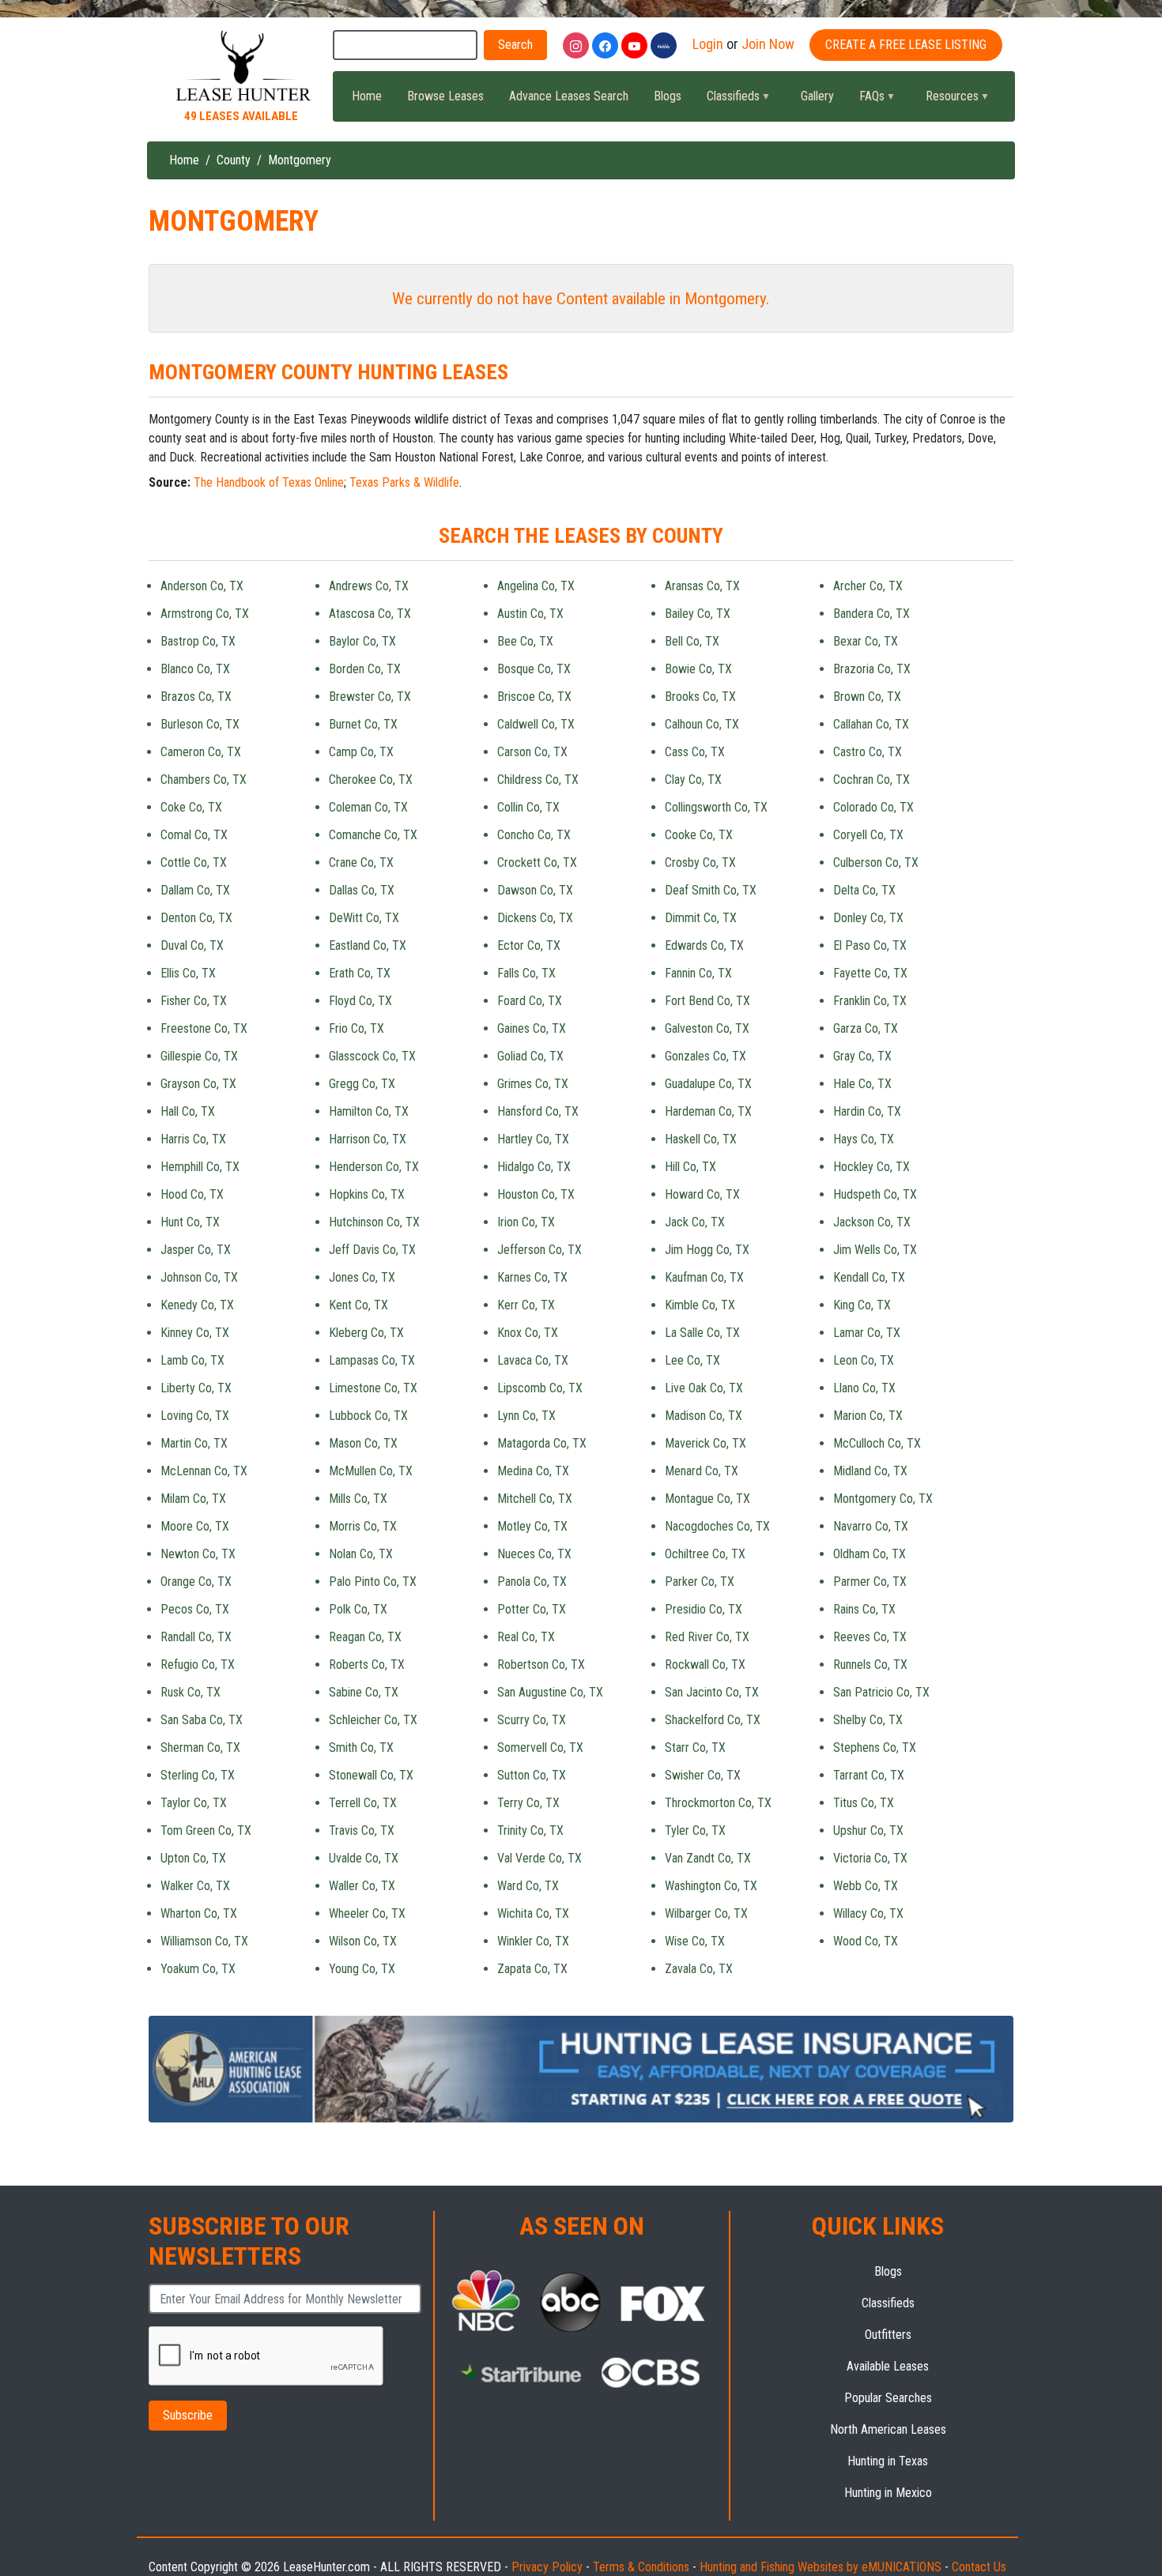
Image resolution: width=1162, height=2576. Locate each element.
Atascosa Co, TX (370, 614)
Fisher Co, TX (194, 1001)
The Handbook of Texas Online (269, 482)
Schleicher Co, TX (373, 1720)
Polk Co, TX (358, 1609)
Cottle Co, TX (194, 862)
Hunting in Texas (888, 2461)
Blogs (668, 96)
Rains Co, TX (864, 1609)
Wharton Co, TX (199, 1913)
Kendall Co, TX (869, 1277)
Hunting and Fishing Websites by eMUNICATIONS (821, 2567)
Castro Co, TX (868, 752)
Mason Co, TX (363, 1443)
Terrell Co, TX (363, 1803)
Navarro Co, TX (871, 1526)
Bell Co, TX (692, 641)
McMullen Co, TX (371, 1471)
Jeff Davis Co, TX (372, 1250)
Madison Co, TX (704, 1416)
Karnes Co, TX (532, 1277)
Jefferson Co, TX (539, 1250)
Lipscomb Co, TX (540, 1388)
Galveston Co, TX (707, 1028)
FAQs (866, 100)
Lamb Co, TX (192, 1360)
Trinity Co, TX (530, 1830)
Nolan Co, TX (361, 1554)
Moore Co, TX (195, 1526)
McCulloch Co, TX (877, 1443)
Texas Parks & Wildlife (404, 482)
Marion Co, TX (868, 1416)
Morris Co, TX (363, 1526)
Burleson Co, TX (200, 724)
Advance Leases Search (569, 96)
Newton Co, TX (198, 1554)
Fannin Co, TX (698, 973)
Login (708, 44)
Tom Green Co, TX (206, 1830)
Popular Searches (888, 2398)
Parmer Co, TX (870, 1582)
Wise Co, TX (695, 1941)
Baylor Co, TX (362, 641)
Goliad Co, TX (530, 1056)
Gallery (817, 96)
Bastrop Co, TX (198, 641)
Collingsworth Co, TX (716, 807)
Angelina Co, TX (536, 586)
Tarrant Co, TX (869, 1775)
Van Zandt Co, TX (708, 1858)
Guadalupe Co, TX (708, 1084)
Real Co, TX (526, 1637)
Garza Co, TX (866, 1028)
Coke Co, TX (191, 807)
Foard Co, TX (530, 1001)
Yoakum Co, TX (198, 1969)
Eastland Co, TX (368, 945)
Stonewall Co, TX (371, 1775)
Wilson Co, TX (363, 1941)
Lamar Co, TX (867, 1333)
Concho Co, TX (534, 835)
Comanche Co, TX (373, 835)
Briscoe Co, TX (534, 697)
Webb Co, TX (866, 1886)
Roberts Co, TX (367, 1665)
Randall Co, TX (196, 1637)
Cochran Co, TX (871, 780)
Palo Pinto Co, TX (373, 1582)
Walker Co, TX (195, 1886)
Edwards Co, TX (704, 945)
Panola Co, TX (532, 1582)
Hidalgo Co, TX (534, 1167)
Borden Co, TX (365, 669)
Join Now (768, 44)
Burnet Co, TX (363, 724)
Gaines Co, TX (532, 1028)
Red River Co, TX (707, 1637)
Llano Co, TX (864, 1388)
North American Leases (888, 2429)
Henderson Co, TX (374, 1167)
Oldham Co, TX (870, 1554)
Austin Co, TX (530, 614)
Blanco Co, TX (195, 669)
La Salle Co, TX (702, 1333)
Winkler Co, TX (533, 1941)
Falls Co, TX (526, 973)
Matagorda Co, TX (542, 1443)
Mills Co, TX (358, 1499)
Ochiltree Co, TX (705, 1554)
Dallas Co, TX (362, 890)
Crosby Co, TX (700, 862)
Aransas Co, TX (702, 586)
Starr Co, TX (695, 1747)
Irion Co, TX (526, 1222)
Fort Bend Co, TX (707, 1001)
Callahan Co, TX (871, 724)
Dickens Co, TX (535, 918)
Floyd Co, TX (360, 1001)
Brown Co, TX (867, 697)
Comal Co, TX (194, 835)
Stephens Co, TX (875, 1747)
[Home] (241, 67)
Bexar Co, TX (866, 641)
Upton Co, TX (193, 1858)
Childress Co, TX (538, 780)
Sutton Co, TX (532, 1775)
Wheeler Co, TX (367, 1913)
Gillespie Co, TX (199, 1056)
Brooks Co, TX (700, 697)
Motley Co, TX (532, 1526)
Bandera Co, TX (871, 614)
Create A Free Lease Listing (906, 45)
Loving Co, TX (195, 1416)
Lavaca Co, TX (533, 1360)
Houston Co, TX (536, 1194)
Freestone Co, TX (204, 1028)
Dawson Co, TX (535, 890)
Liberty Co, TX (196, 1388)
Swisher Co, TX (703, 1775)
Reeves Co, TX (870, 1637)
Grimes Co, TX (533, 1084)
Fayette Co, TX (870, 973)
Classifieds (727, 100)
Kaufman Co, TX (704, 1277)
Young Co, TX (362, 1969)
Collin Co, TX (528, 807)
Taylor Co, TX (194, 1803)
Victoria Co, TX (870, 1858)
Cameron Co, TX (201, 752)
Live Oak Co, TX (704, 1388)
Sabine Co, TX (364, 1692)
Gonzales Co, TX (705, 1056)
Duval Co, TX (192, 945)
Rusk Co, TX (191, 1692)
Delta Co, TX (864, 890)
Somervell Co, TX (540, 1747)
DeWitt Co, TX (364, 918)
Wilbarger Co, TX (706, 1913)
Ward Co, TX (528, 1886)
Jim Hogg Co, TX (707, 1250)
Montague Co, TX (707, 1499)
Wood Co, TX (866, 1941)
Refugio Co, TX (198, 1665)
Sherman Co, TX (200, 1747)
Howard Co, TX (702, 1194)
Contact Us (979, 2567)
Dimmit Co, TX (701, 918)
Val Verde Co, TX (539, 1858)
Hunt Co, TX (190, 1222)
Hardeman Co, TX (708, 1111)
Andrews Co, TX (369, 586)
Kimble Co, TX (700, 1305)
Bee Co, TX (525, 641)
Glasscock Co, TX (372, 1056)
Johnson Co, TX (199, 1277)
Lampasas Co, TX (372, 1360)
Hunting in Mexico (888, 2493)
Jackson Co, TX (872, 1222)
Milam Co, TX (193, 1499)
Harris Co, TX (193, 1139)
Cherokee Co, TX (371, 780)
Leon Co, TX (864, 1360)
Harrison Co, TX (368, 1139)
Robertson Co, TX (541, 1665)
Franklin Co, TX (870, 1001)
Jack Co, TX (695, 1222)
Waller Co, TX (362, 1886)
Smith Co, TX (361, 1747)
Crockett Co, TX (537, 862)
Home (367, 96)
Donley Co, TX (868, 918)
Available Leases (888, 2366)
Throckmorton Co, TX (718, 1803)
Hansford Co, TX (538, 1111)
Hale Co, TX (862, 1084)
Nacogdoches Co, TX (717, 1526)
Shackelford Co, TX (713, 1720)
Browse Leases (445, 96)
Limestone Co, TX (373, 1388)
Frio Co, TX (357, 1028)
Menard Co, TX (702, 1471)
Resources (946, 100)
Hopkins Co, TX (367, 1194)
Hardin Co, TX (867, 1111)
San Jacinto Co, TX (712, 1692)
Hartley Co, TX (533, 1139)
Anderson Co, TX (202, 586)
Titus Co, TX (864, 1803)
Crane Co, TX (361, 862)
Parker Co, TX (700, 1582)
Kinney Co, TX (195, 1333)
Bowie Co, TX (698, 669)
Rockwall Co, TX (705, 1665)
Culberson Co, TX (876, 862)
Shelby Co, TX (868, 1720)
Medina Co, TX (533, 1471)
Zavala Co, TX (699, 1969)
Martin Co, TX (194, 1443)
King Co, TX (862, 1305)
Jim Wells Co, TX (875, 1250)
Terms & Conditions (641, 2567)
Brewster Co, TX (370, 697)
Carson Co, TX (532, 752)
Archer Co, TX (868, 586)
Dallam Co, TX (195, 890)
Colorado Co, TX (873, 807)
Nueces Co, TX (534, 1554)
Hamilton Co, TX (369, 1111)
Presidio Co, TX (704, 1609)
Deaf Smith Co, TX (711, 890)
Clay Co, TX (693, 780)
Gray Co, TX (862, 1056)
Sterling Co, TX (198, 1775)
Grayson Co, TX (198, 1084)
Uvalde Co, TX (364, 1858)
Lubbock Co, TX (368, 1416)
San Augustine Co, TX (550, 1692)
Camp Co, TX (361, 752)
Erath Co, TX (360, 973)
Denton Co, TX (196, 918)
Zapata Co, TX (532, 1969)
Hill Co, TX (690, 1167)
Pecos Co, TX (195, 1609)
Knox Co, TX (528, 1333)
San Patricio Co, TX (881, 1692)
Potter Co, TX (532, 1609)
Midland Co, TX (870, 1471)
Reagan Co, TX (365, 1637)
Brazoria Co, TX (872, 669)
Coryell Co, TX (868, 835)
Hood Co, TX (192, 1194)
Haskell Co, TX (701, 1139)
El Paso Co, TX (870, 945)
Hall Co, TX (188, 1111)
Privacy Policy (547, 2567)
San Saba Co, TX (202, 1720)
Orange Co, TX (196, 1582)
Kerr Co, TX (526, 1305)
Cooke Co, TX (699, 835)
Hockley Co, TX (871, 1167)
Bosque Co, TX (534, 669)
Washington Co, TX (711, 1886)
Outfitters (888, 2335)
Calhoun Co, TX (702, 724)
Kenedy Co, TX (197, 1305)
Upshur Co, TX (868, 1830)
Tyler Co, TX (695, 1830)
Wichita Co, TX (533, 1913)
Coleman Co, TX (368, 807)
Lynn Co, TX (526, 1416)
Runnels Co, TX (870, 1665)
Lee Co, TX (692, 1360)
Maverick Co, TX (705, 1443)
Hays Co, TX (864, 1139)
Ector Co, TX (529, 945)
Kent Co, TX (358, 1305)
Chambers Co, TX (204, 780)
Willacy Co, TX (868, 1913)
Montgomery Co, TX (883, 1499)
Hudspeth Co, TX (875, 1194)
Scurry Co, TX (532, 1720)
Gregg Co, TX (362, 1084)
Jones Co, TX (362, 1277)
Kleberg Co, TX (366, 1333)
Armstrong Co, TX (205, 614)
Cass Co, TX (695, 752)
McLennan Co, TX (204, 1471)
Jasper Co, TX (196, 1250)
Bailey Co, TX (698, 614)
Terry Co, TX (528, 1803)
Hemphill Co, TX (200, 1167)
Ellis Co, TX (188, 973)
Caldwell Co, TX (536, 724)
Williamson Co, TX (204, 1941)
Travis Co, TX (362, 1830)
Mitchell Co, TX (535, 1499)
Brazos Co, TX (196, 697)
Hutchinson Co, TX (374, 1222)
